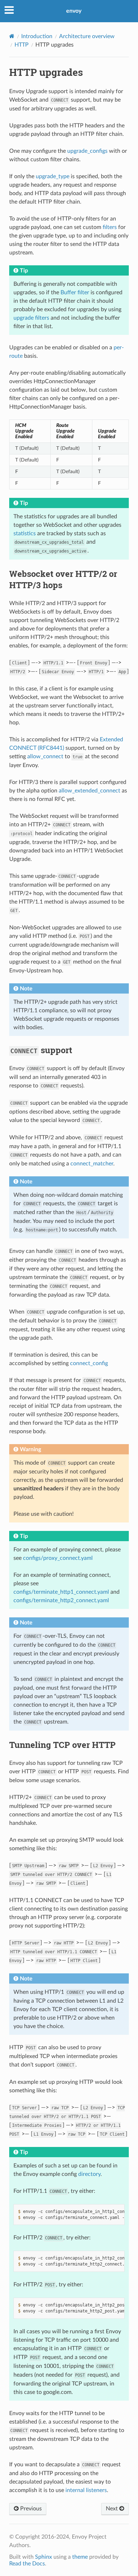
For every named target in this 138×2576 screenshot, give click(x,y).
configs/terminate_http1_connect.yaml (61, 1592)
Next (113, 2509)
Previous (30, 2509)
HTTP (22, 45)
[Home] (12, 36)
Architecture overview (87, 36)
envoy (74, 11)
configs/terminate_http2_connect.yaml (61, 1600)
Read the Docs (27, 2564)
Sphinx (44, 2557)
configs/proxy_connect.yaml (58, 1558)
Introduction (37, 36)
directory (89, 2174)
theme (80, 2557)
